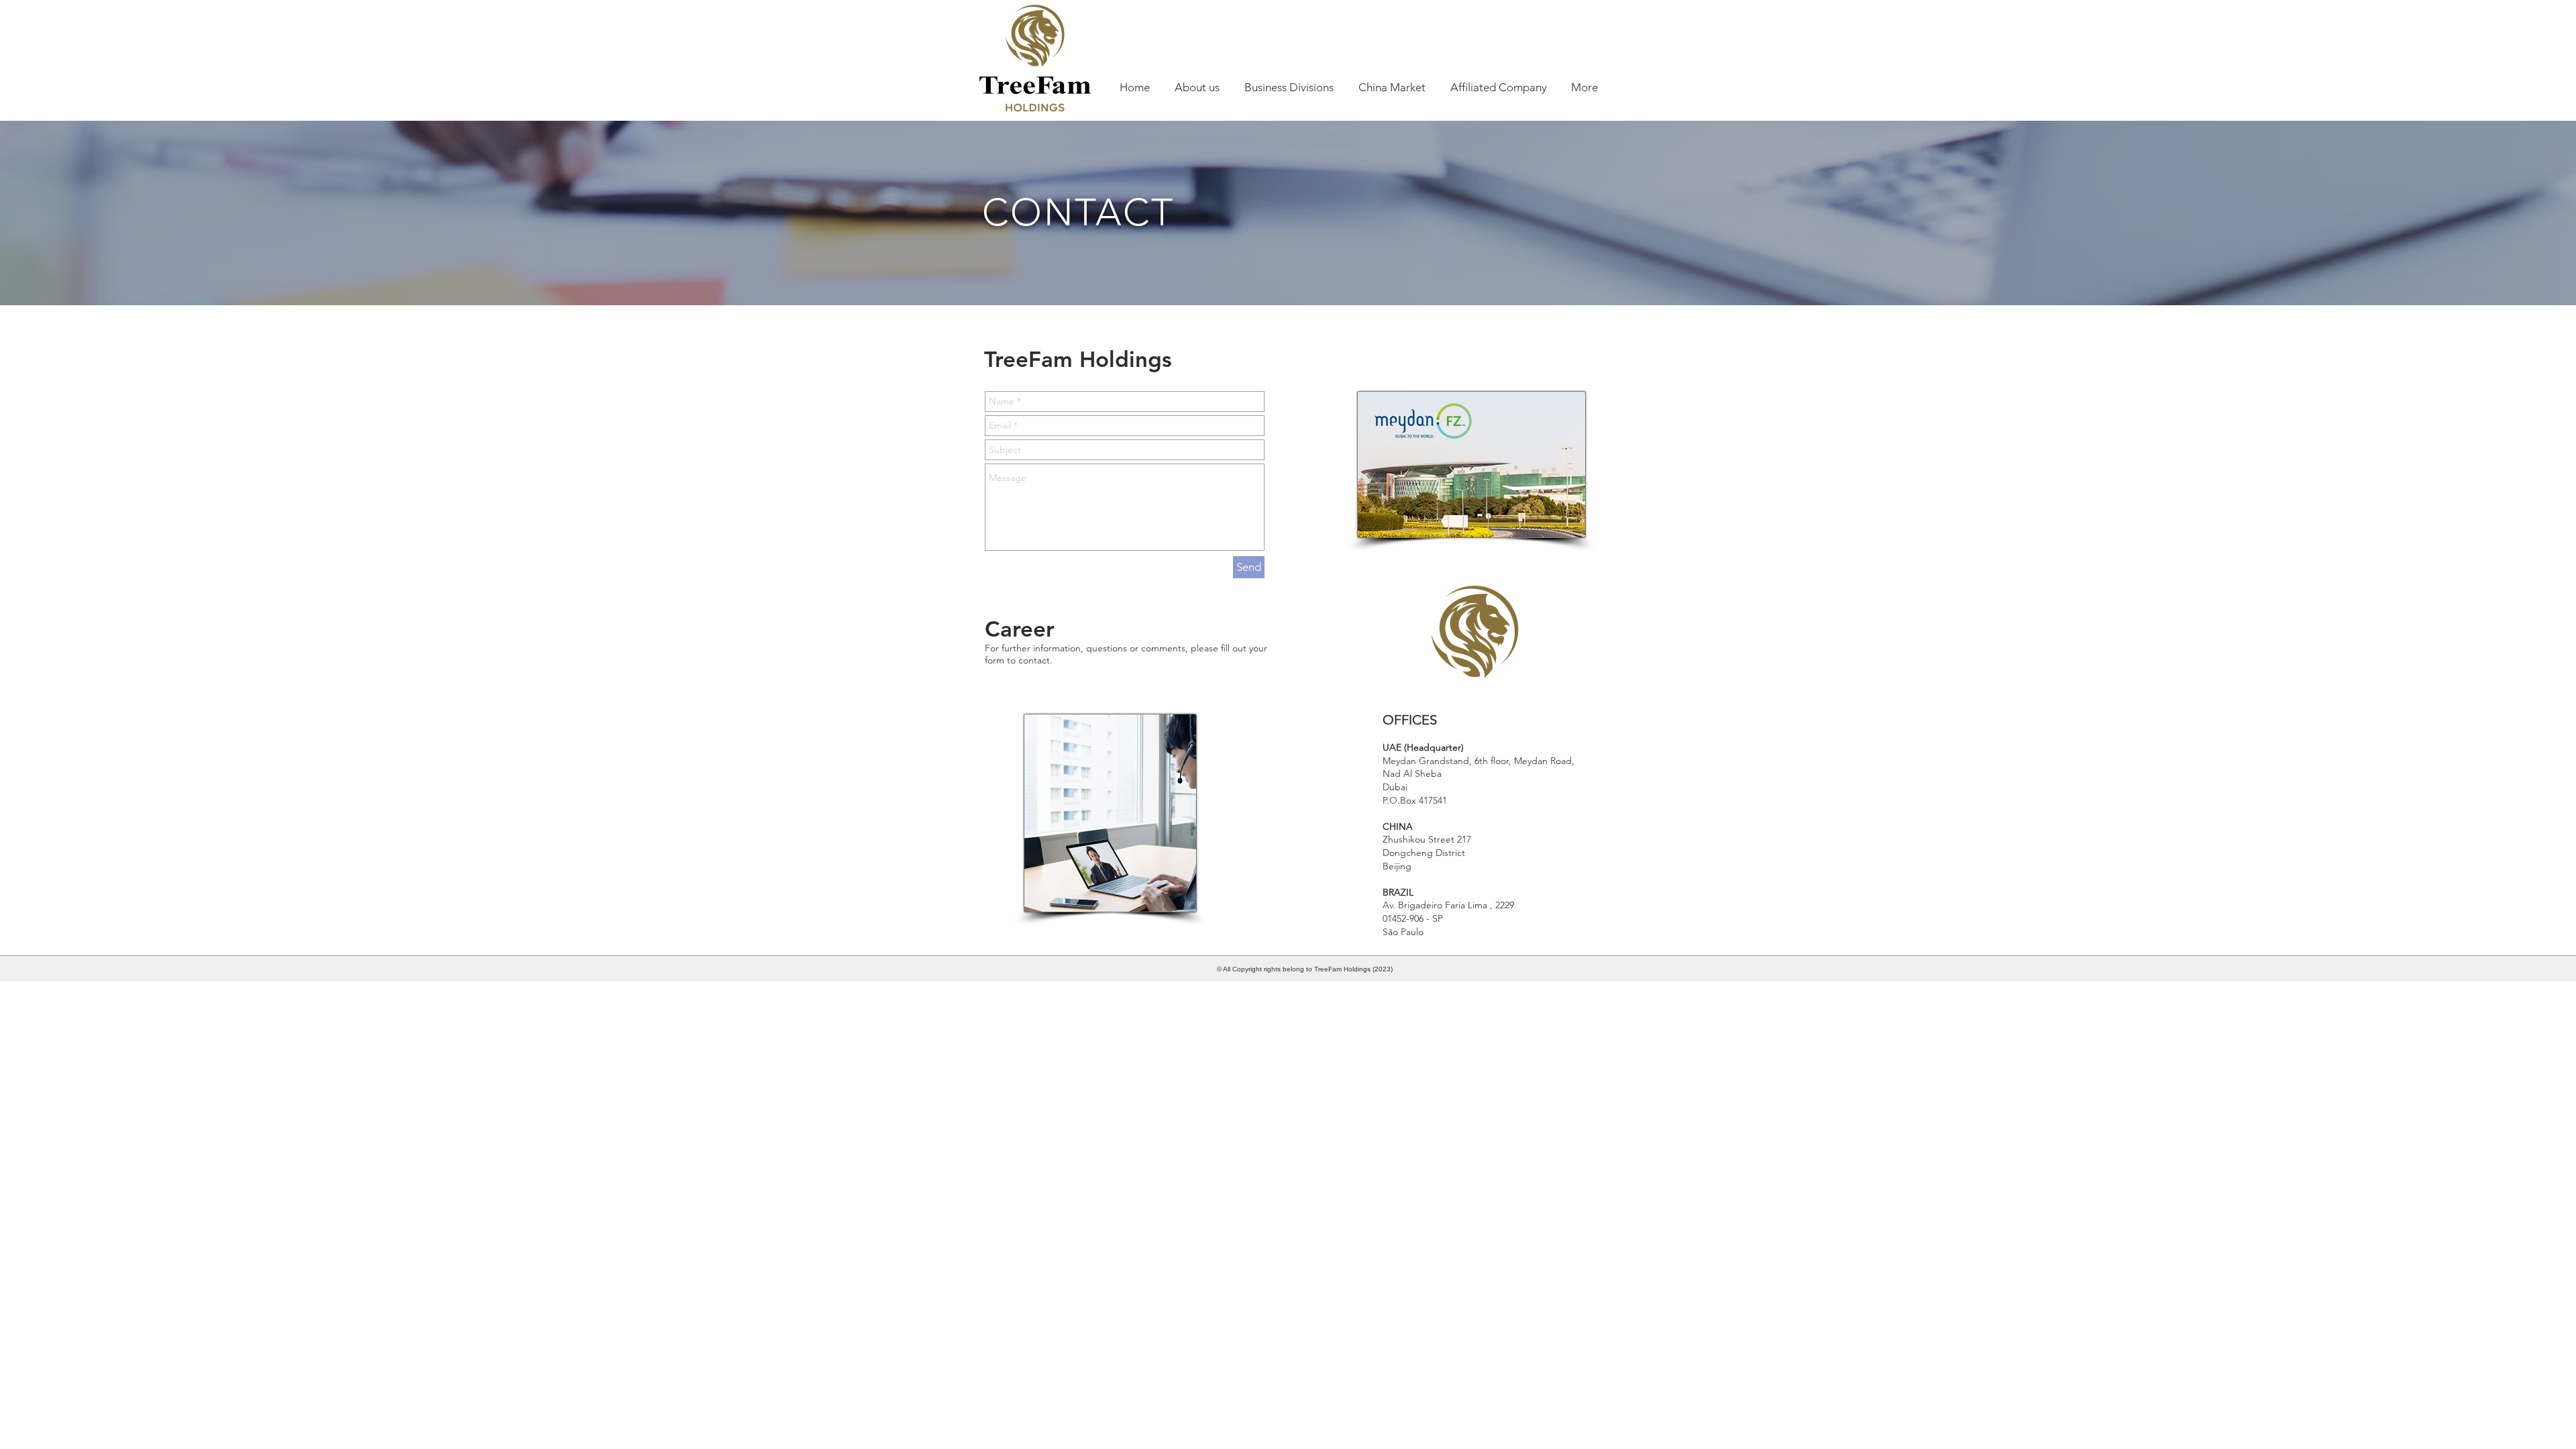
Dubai (1395, 787)
